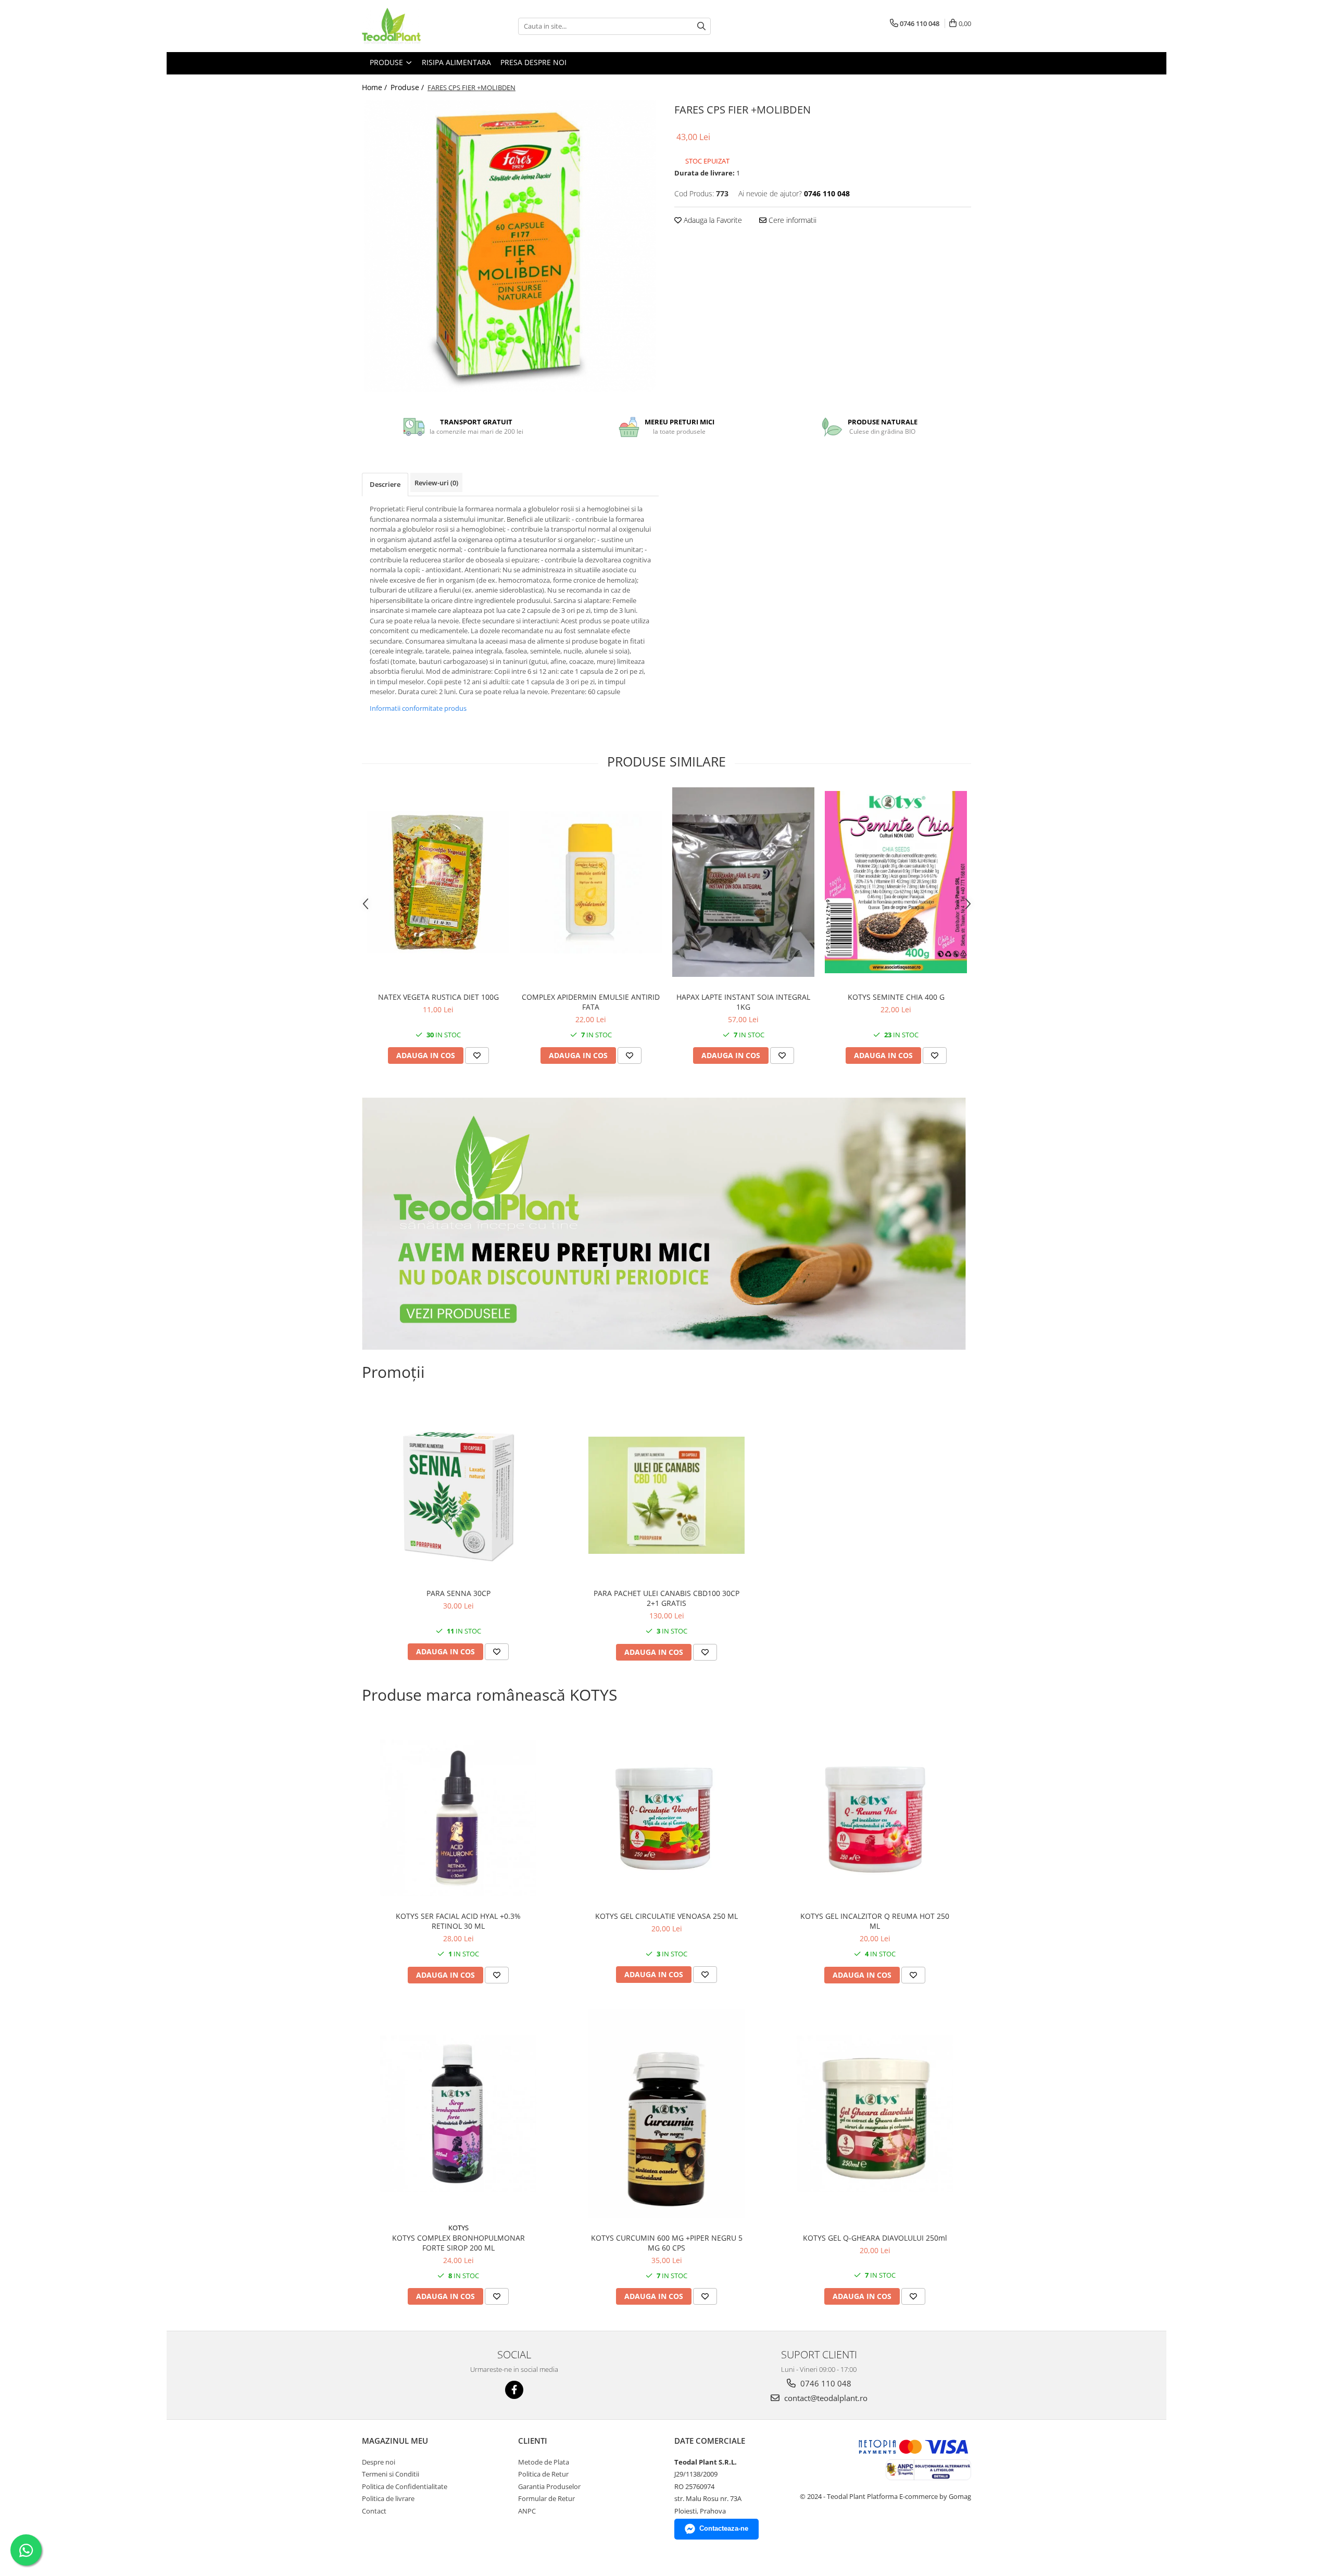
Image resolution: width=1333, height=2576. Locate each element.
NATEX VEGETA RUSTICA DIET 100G (438, 997)
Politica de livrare (388, 2498)
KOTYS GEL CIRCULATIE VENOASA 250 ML (666, 1916)
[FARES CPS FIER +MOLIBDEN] (510, 246)
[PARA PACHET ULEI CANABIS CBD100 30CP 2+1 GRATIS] (666, 1495)
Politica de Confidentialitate (405, 2486)
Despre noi (379, 2462)
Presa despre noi (533, 62)
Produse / (408, 87)
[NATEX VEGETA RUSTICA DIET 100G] (438, 882)
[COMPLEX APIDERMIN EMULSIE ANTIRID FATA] (591, 882)
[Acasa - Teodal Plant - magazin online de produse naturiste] (414, 26)
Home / (375, 87)
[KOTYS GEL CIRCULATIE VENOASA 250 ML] (666, 1818)
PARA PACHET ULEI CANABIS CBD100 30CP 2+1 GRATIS (666, 1598)
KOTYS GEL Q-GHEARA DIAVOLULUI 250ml (875, 2238)
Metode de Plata (544, 2462)
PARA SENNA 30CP (458, 1593)
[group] (510, 246)
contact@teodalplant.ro (825, 2398)
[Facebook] (514, 2390)
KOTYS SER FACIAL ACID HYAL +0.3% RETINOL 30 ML (458, 1921)
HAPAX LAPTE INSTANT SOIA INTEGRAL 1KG (743, 1002)
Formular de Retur (546, 2498)
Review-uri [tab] (436, 483)
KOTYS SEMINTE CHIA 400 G (896, 997)
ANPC (527, 2511)
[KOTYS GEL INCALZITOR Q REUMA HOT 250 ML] (875, 1818)
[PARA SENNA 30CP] (458, 1495)
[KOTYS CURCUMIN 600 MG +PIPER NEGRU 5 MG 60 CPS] (666, 2113)
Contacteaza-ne (724, 2528)
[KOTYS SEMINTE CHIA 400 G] (896, 882)
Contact (374, 2511)
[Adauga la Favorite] (477, 1055)
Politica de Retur (543, 2474)
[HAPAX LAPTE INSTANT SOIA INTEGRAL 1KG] (743, 882)
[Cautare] (701, 26)
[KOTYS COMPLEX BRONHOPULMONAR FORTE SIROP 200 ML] (458, 2114)
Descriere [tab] (385, 484)
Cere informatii (791, 220)
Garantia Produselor (549, 2486)
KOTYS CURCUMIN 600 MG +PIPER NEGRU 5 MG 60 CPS (667, 2243)
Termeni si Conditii (391, 2474)
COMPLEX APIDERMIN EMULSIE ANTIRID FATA (591, 1002)
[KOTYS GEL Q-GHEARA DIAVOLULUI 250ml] (875, 2114)
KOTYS (458, 2228)
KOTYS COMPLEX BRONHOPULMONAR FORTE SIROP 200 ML (458, 2243)
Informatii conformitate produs (418, 708)
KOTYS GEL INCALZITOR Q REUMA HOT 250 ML (875, 1921)
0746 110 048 (825, 2383)
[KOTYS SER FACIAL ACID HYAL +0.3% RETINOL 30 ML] (458, 1818)
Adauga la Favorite (712, 220)
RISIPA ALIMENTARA (456, 62)
